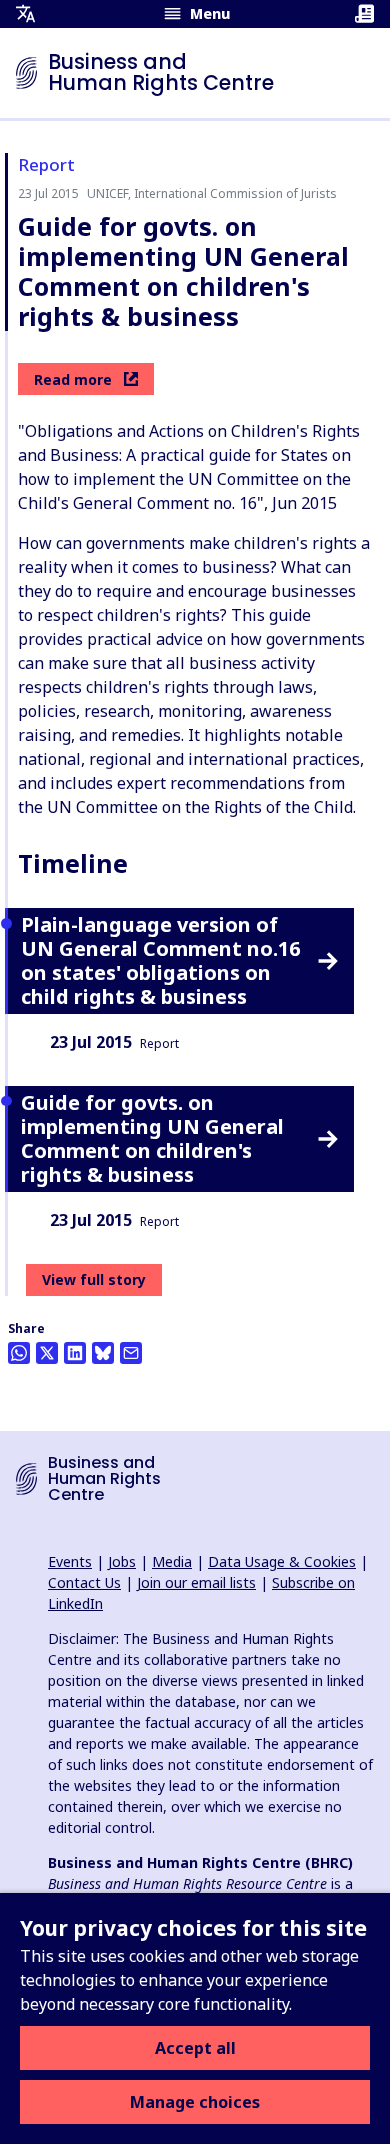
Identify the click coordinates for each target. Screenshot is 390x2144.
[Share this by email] (131, 1353)
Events (70, 1561)
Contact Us (84, 1582)
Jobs (122, 1561)
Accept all (195, 2048)
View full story (94, 1279)
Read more (73, 379)
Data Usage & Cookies (282, 1561)
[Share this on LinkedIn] (75, 1353)
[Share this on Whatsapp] (19, 1353)
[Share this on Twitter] (47, 1353)
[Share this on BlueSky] (103, 1353)
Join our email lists (196, 1582)
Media (172, 1561)
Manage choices (195, 2102)
